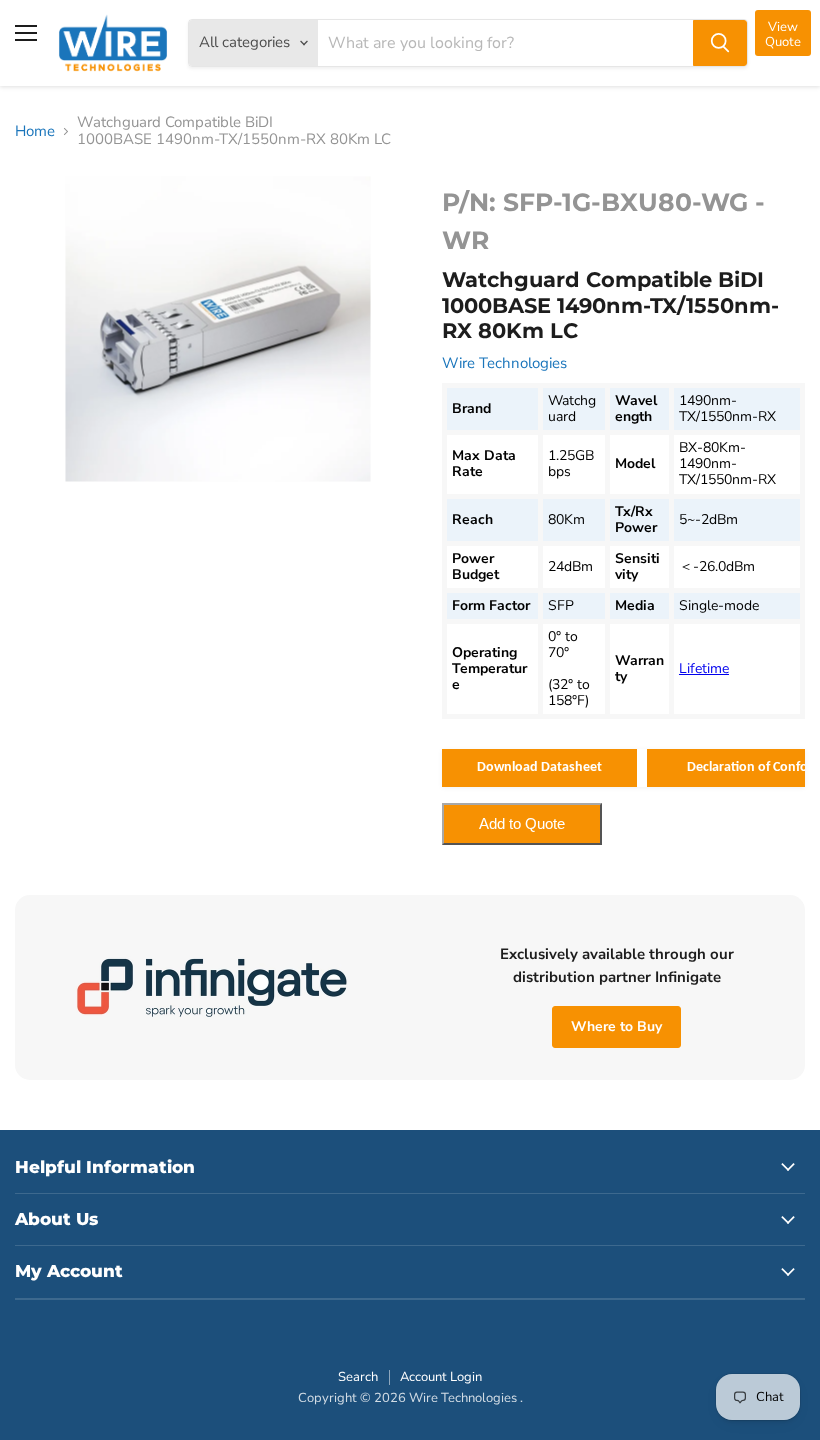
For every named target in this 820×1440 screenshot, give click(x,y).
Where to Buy (616, 1026)
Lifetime (704, 668)
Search (358, 1377)
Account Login (441, 1377)
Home (35, 131)
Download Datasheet (539, 767)
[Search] (720, 43)
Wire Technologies (504, 363)
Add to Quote (522, 823)
